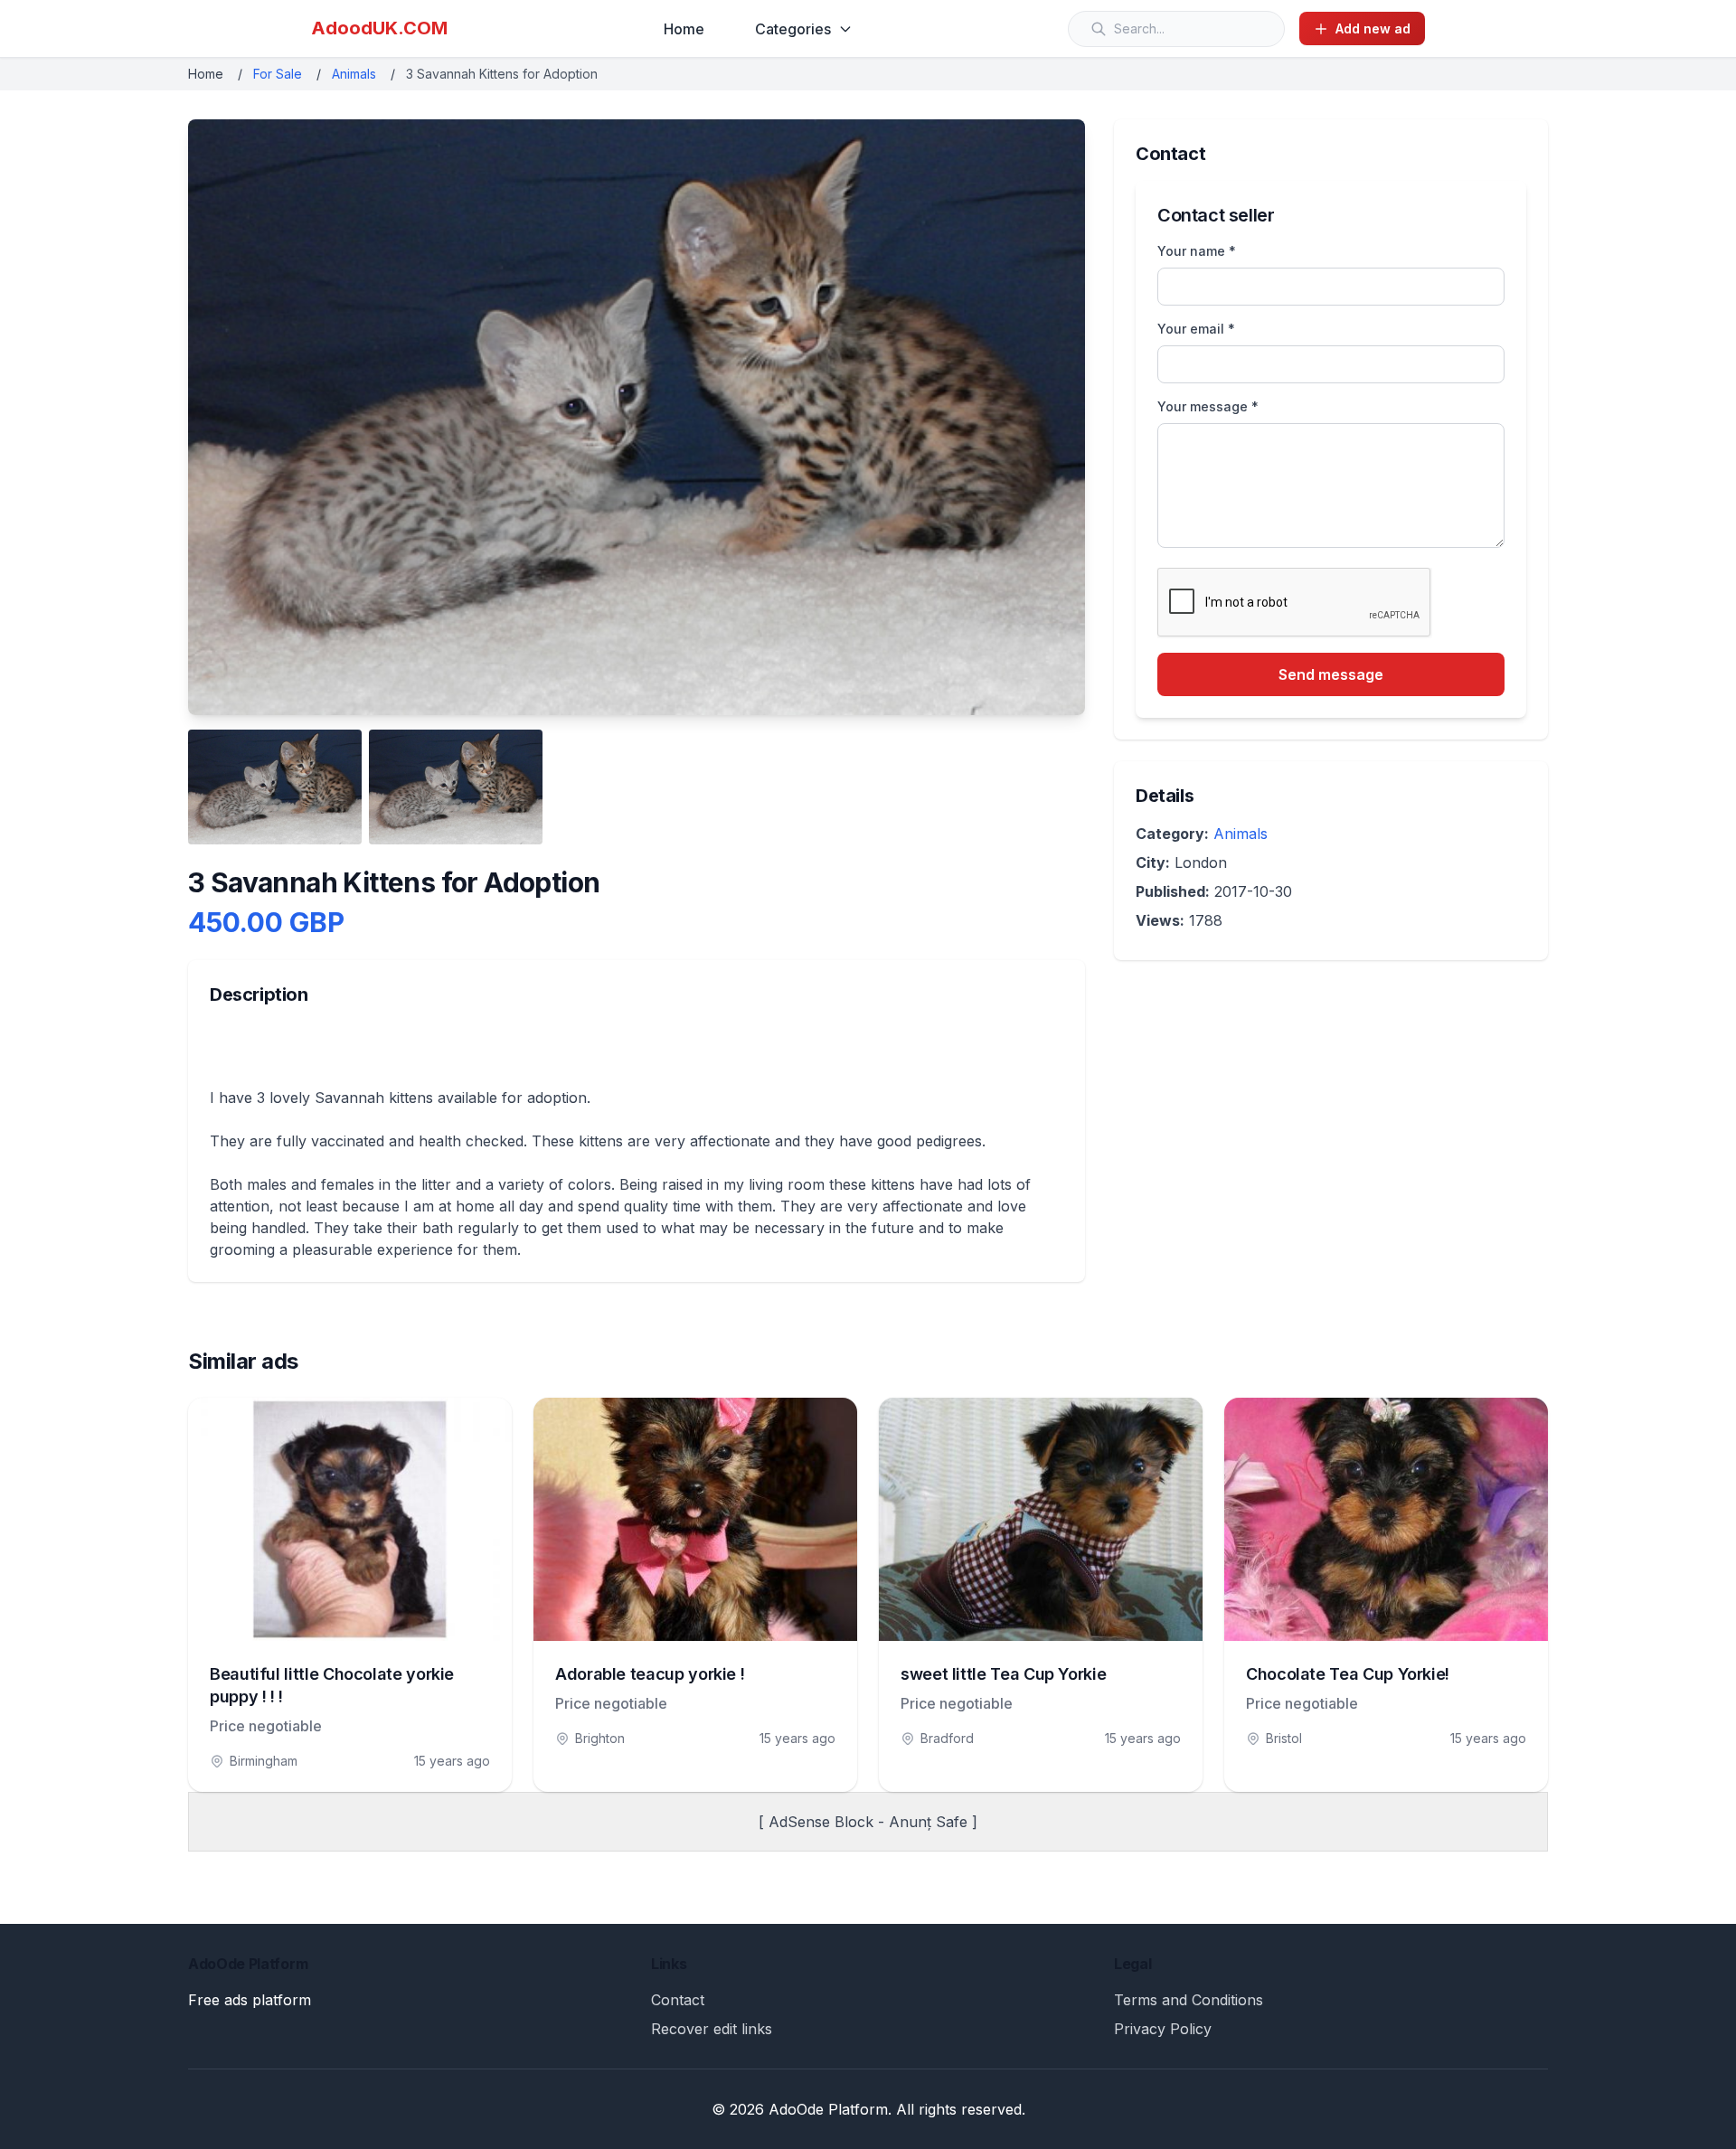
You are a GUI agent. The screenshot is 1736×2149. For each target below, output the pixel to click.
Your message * (1208, 406)
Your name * (1197, 251)
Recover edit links (712, 2029)
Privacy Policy (1163, 2029)
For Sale (278, 74)
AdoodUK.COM (379, 28)
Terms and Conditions (1189, 2000)
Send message (1331, 674)
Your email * (1196, 329)
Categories (793, 29)
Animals (354, 74)
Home (684, 29)
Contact (678, 2000)
